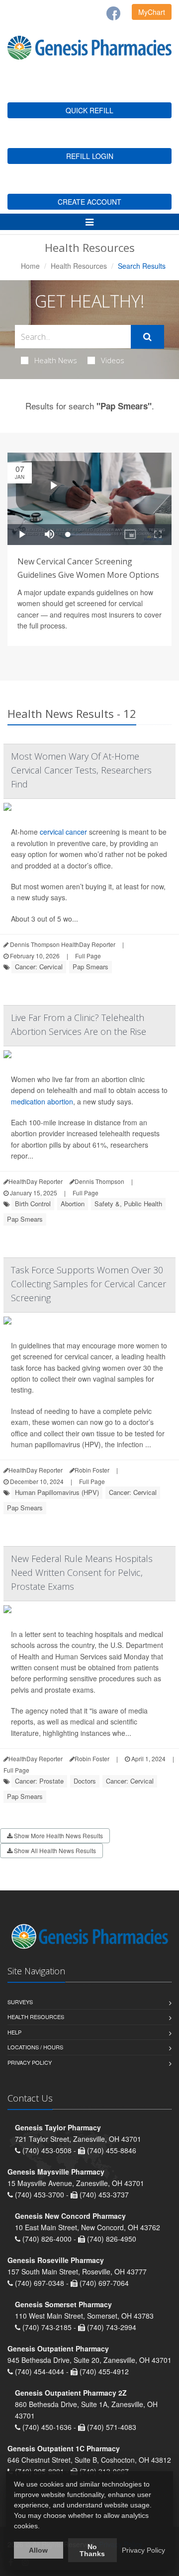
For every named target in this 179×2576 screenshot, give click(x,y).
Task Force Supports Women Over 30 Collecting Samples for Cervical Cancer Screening (89, 1284)
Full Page (88, 956)
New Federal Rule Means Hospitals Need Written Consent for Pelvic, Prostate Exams (82, 1572)
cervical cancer (63, 832)
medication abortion (42, 1101)
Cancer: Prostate (39, 1781)
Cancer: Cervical (39, 967)
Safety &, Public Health (128, 1204)
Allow (38, 2550)
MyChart (152, 12)
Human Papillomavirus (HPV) (57, 1492)
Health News (56, 360)
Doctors (85, 1781)
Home (30, 266)
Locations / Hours (35, 2047)
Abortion (73, 1204)
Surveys (20, 2002)
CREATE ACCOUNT (89, 202)
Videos (113, 360)
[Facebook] (113, 13)
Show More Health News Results (58, 1835)
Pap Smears (90, 967)
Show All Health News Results (54, 1850)
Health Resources (79, 266)
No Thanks (92, 2550)
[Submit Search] (147, 337)
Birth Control (33, 1204)
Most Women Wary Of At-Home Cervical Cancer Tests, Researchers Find (81, 770)
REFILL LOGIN (90, 156)
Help (14, 2032)
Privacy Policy (30, 2062)
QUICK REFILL (89, 110)
